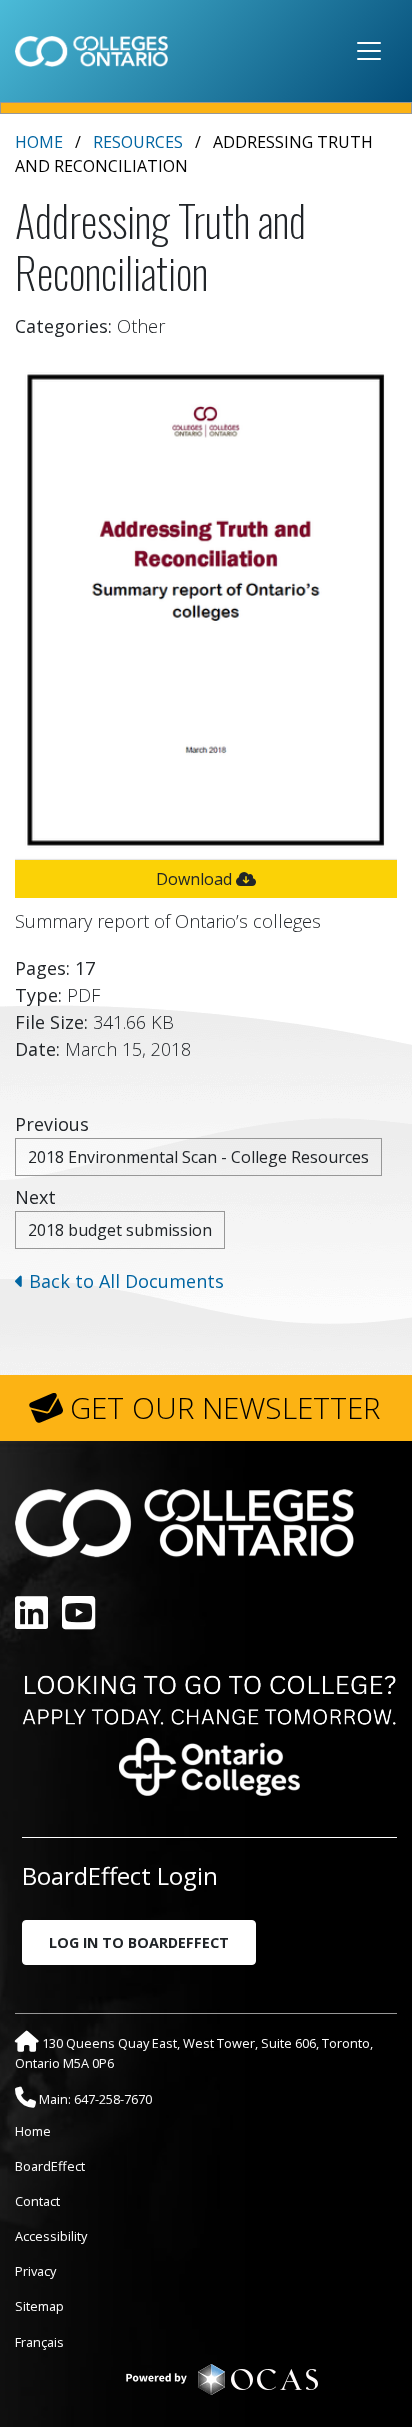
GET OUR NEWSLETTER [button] (225, 1407)
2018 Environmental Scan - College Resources (198, 1157)
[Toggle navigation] (369, 51)
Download (196, 879)
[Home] (91, 51)
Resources (138, 142)
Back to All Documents (124, 1281)
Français (39, 2342)
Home (39, 142)
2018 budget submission (120, 1230)
